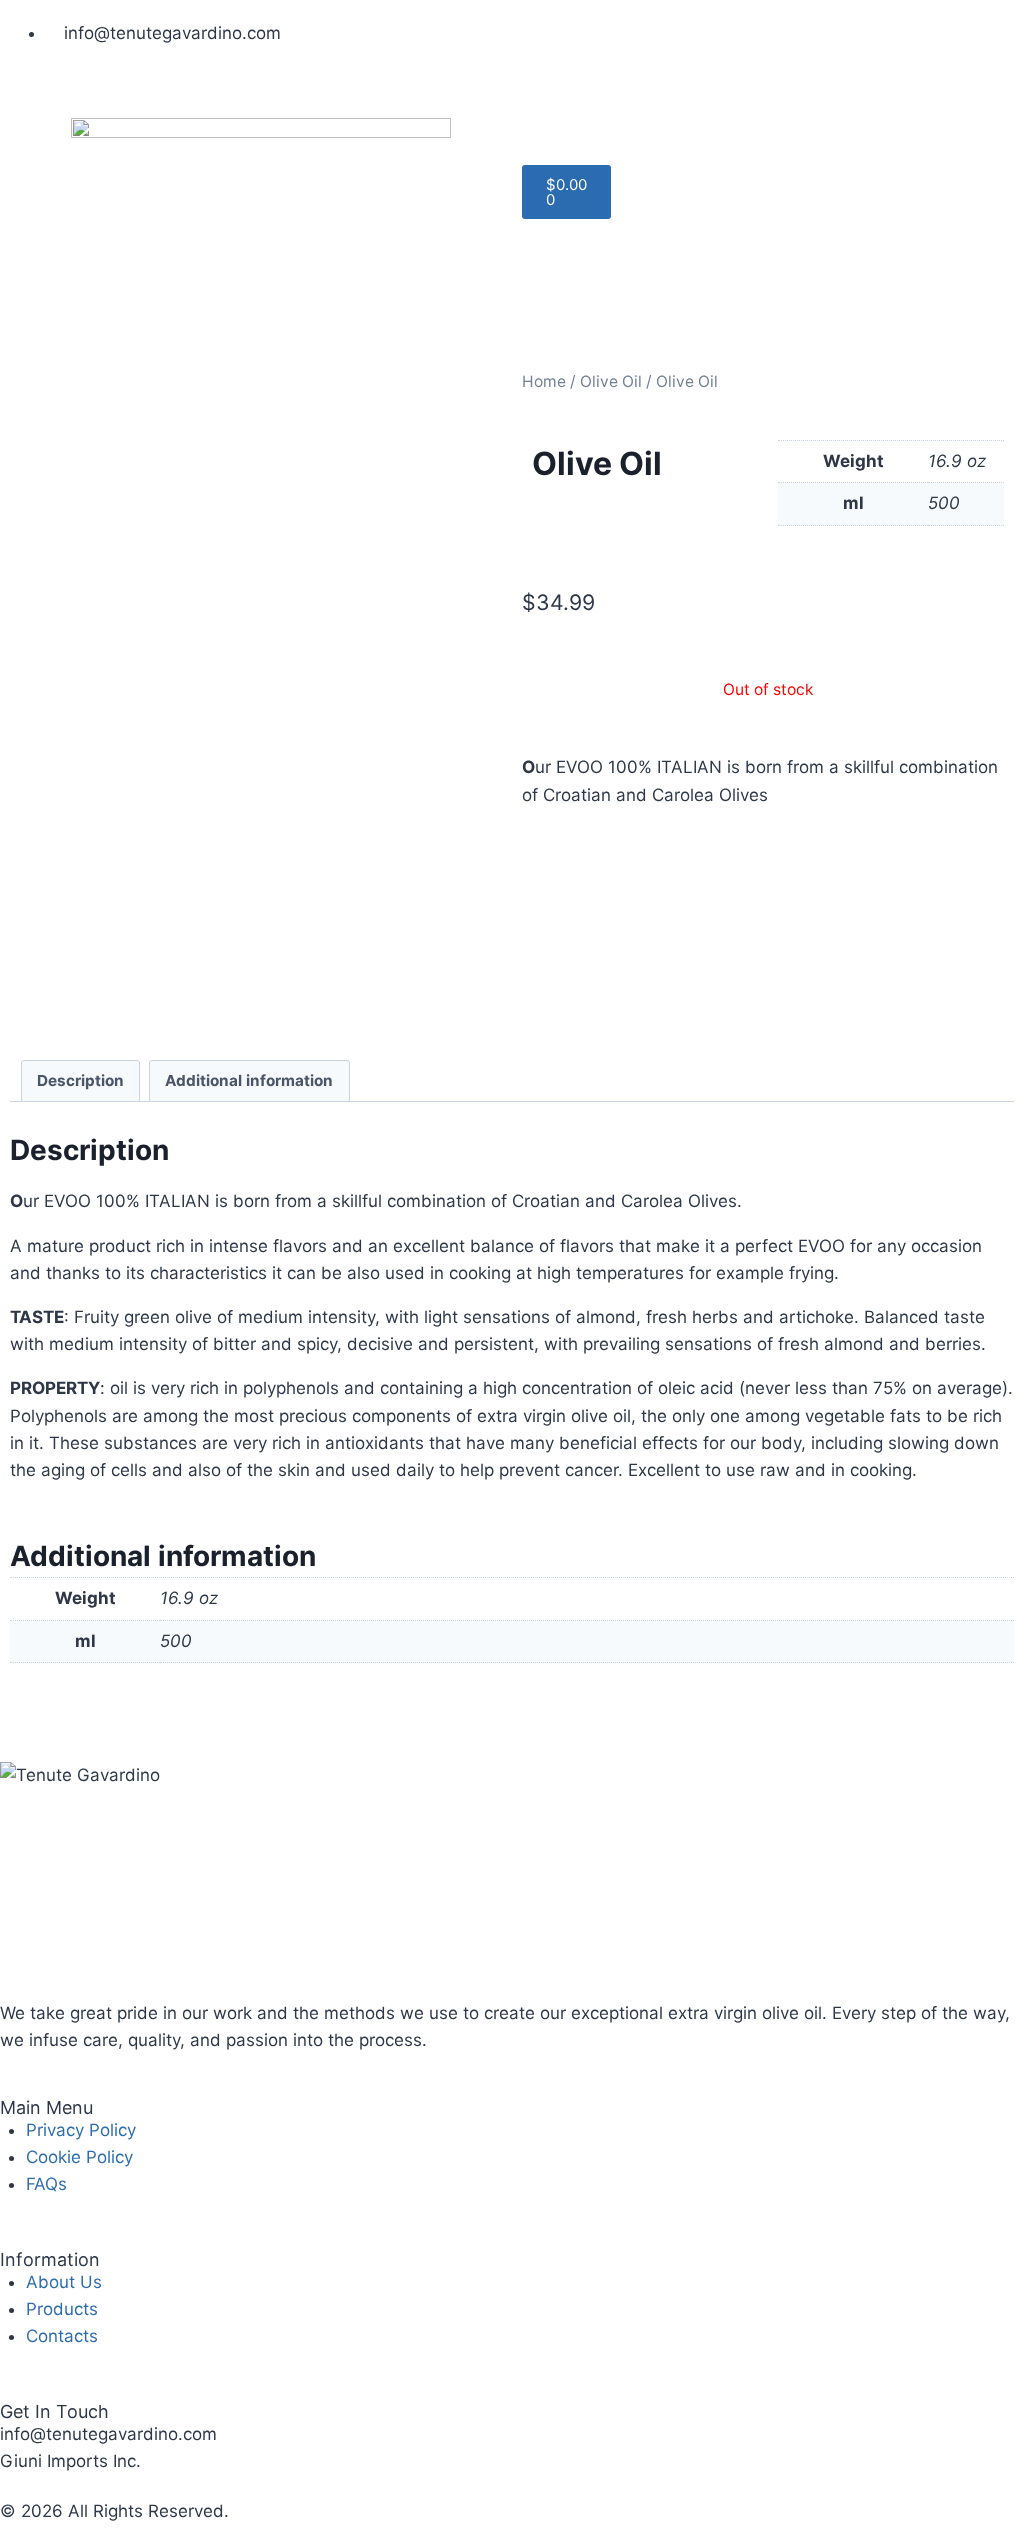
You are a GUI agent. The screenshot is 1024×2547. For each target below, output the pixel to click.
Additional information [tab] (249, 1080)
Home (544, 381)
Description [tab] (80, 1080)
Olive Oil (611, 381)
